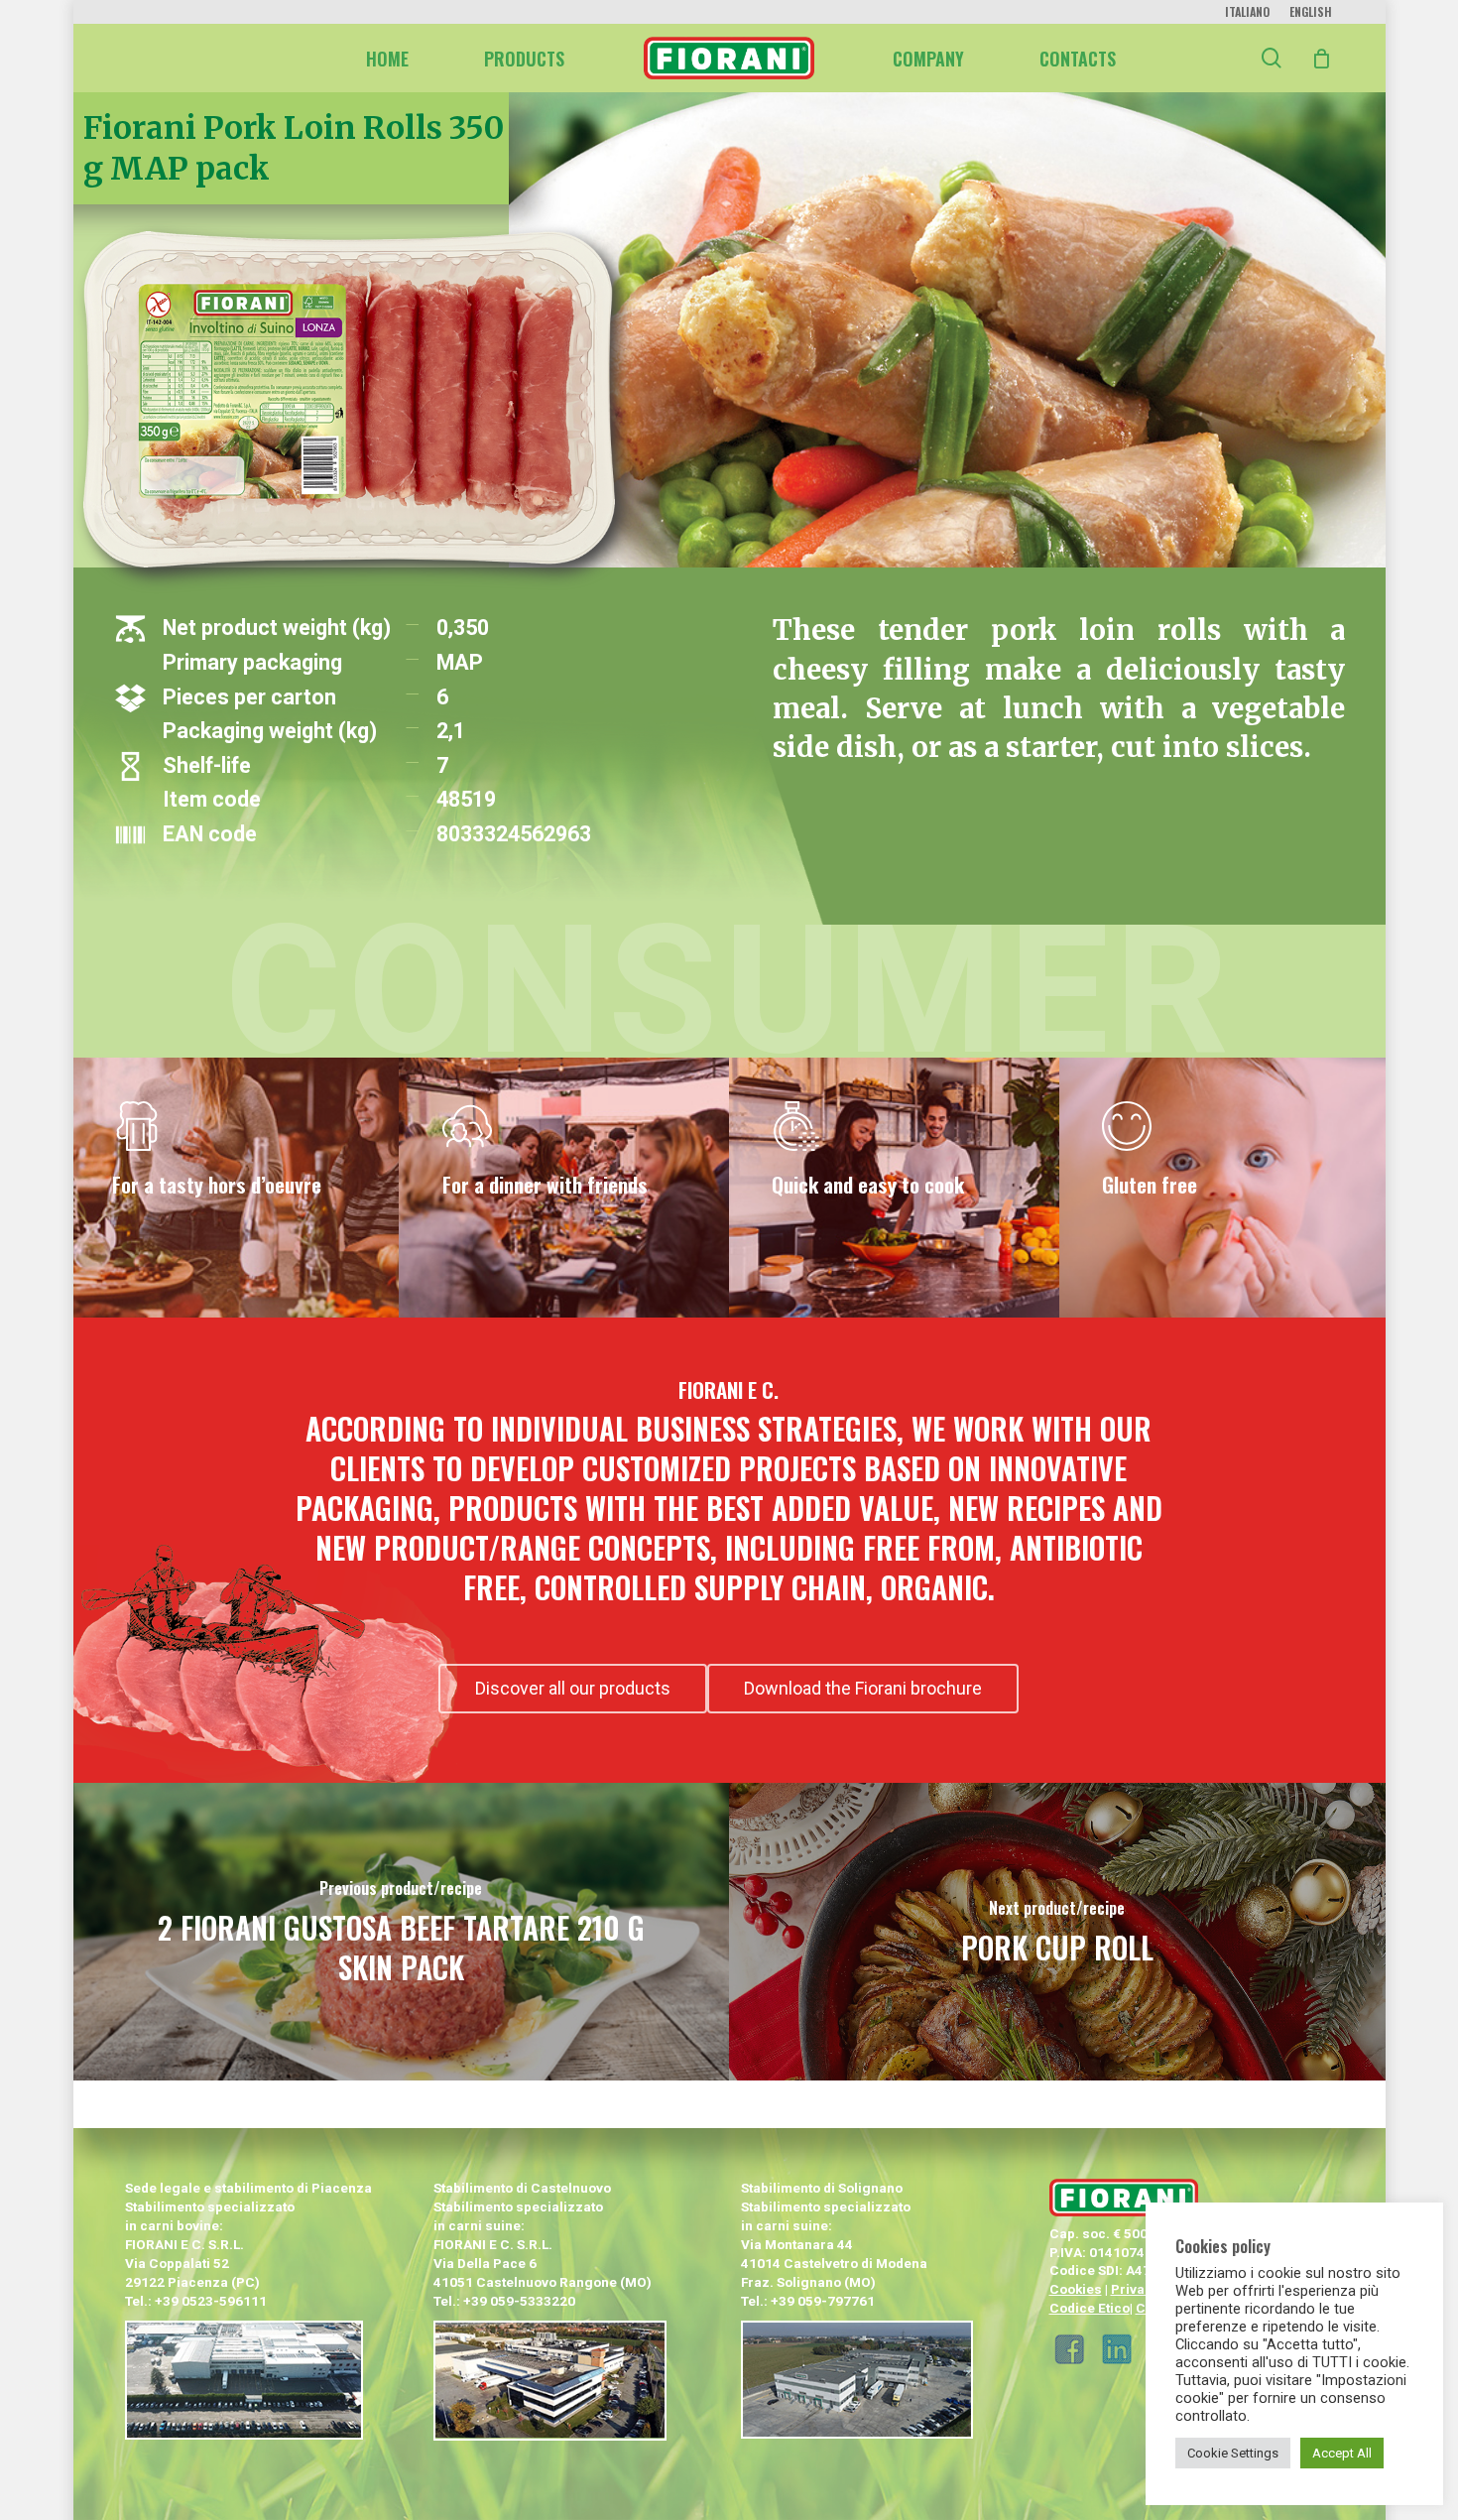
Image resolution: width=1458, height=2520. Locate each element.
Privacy (1135, 2289)
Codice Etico (1090, 2308)
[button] (573, 1689)
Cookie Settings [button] (1233, 2453)
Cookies (1076, 2289)
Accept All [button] (1342, 2453)
